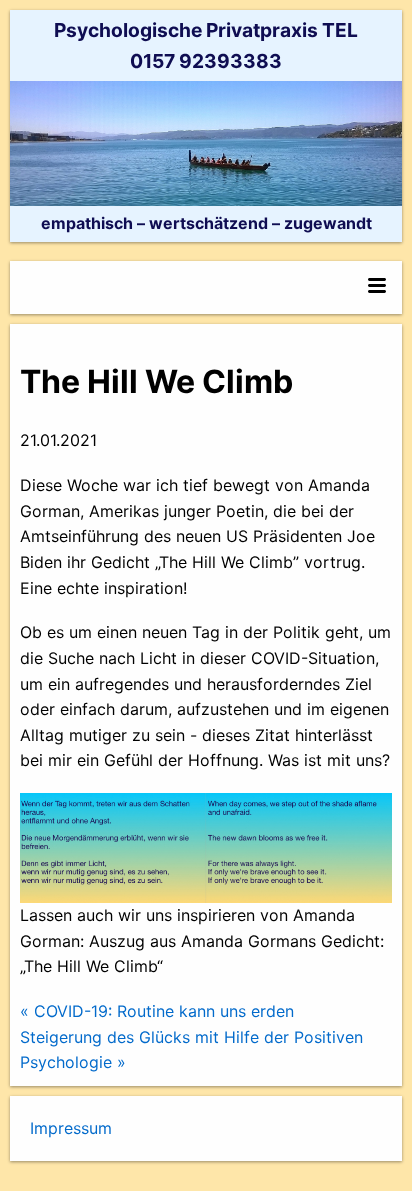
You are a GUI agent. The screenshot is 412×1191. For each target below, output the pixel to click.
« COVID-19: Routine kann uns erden (157, 1011)
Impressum (71, 1128)
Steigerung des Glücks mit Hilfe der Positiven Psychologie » (191, 1050)
